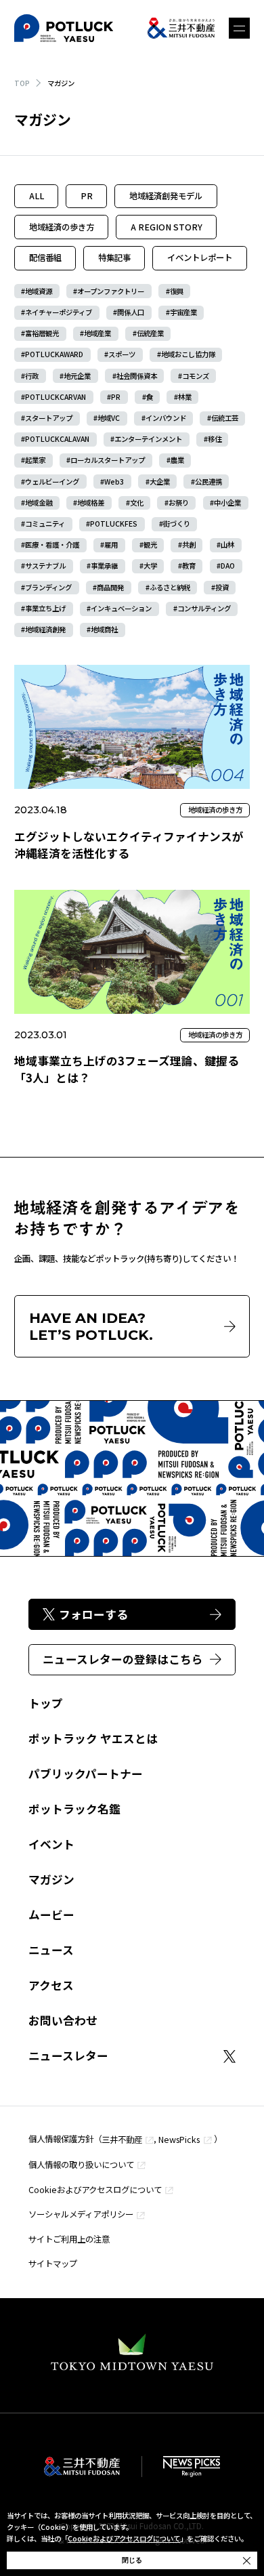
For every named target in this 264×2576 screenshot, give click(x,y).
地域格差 (91, 503)
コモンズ (196, 376)
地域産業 (97, 333)
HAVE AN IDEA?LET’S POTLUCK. (91, 1326)
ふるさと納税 (170, 587)
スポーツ (122, 354)
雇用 (111, 545)
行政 (32, 376)
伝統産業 (150, 333)
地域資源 (39, 291)
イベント (51, 1844)
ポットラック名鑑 (74, 1809)
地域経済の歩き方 (62, 227)
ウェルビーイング (52, 482)
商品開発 (110, 587)
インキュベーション (121, 608)
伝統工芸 (225, 418)
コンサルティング (204, 608)
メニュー (239, 28)
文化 (137, 503)
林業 (185, 397)
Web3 (114, 482)
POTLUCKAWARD (54, 354)
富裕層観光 (42, 333)
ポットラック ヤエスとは (93, 1738)
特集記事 (114, 258)
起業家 (35, 460)
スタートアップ (49, 418)
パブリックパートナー (86, 1774)
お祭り (179, 503)
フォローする (93, 1614)
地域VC (109, 418)
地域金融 (39, 503)
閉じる (132, 2560)
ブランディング (48, 587)
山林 (227, 545)
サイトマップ (53, 2264)
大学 (150, 566)
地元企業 (77, 376)
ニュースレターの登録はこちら (123, 1659)
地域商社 (104, 629)
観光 (150, 545)
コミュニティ (45, 524)
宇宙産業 (183, 312)
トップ (46, 1703)
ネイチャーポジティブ (59, 312)
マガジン (51, 1879)
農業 (177, 460)
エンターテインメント (148, 439)
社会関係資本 (137, 376)
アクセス (51, 1985)
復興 (177, 291)
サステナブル (45, 566)
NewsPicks (179, 2140)
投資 (222, 587)
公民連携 (208, 482)
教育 (189, 566)
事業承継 (104, 566)
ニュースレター (68, 2056)
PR (87, 196)
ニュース (51, 1950)
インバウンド (166, 418)
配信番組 (45, 258)
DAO (228, 566)
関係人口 (131, 312)
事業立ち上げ (45, 608)
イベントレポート (200, 258)
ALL (37, 196)
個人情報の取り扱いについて (81, 2165)
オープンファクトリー (111, 291)
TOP (22, 83)
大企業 (160, 482)
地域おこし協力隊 (188, 354)
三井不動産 (122, 2140)
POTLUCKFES (114, 524)
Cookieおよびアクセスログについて (95, 2190)
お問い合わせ (63, 2020)
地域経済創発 (45, 629)
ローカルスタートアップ (108, 460)
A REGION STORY (167, 227)
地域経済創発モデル (166, 196)
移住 (215, 439)
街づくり (177, 524)
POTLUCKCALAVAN (57, 439)
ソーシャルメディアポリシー (81, 2214)
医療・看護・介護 (52, 545)
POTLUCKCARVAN (56, 397)
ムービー (51, 1915)
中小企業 (227, 503)
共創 (189, 545)
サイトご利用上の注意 (69, 2239)
